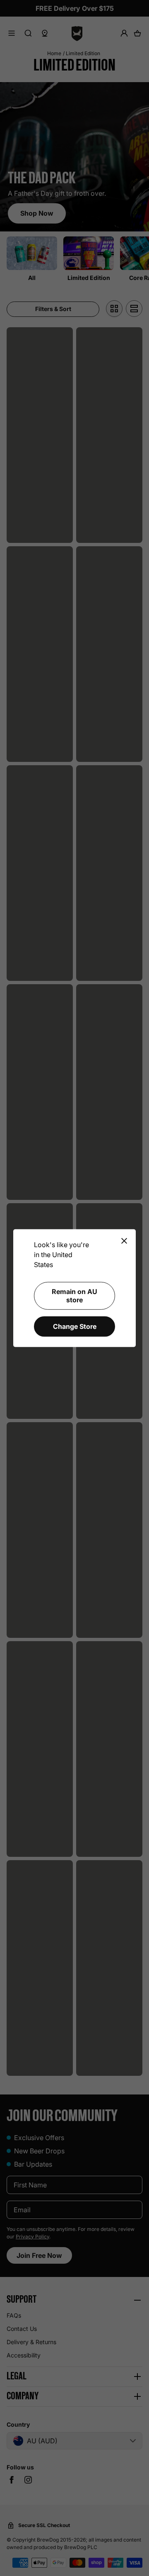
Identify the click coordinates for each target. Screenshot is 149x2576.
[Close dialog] (124, 1241)
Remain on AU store (74, 1295)
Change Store (75, 1326)
